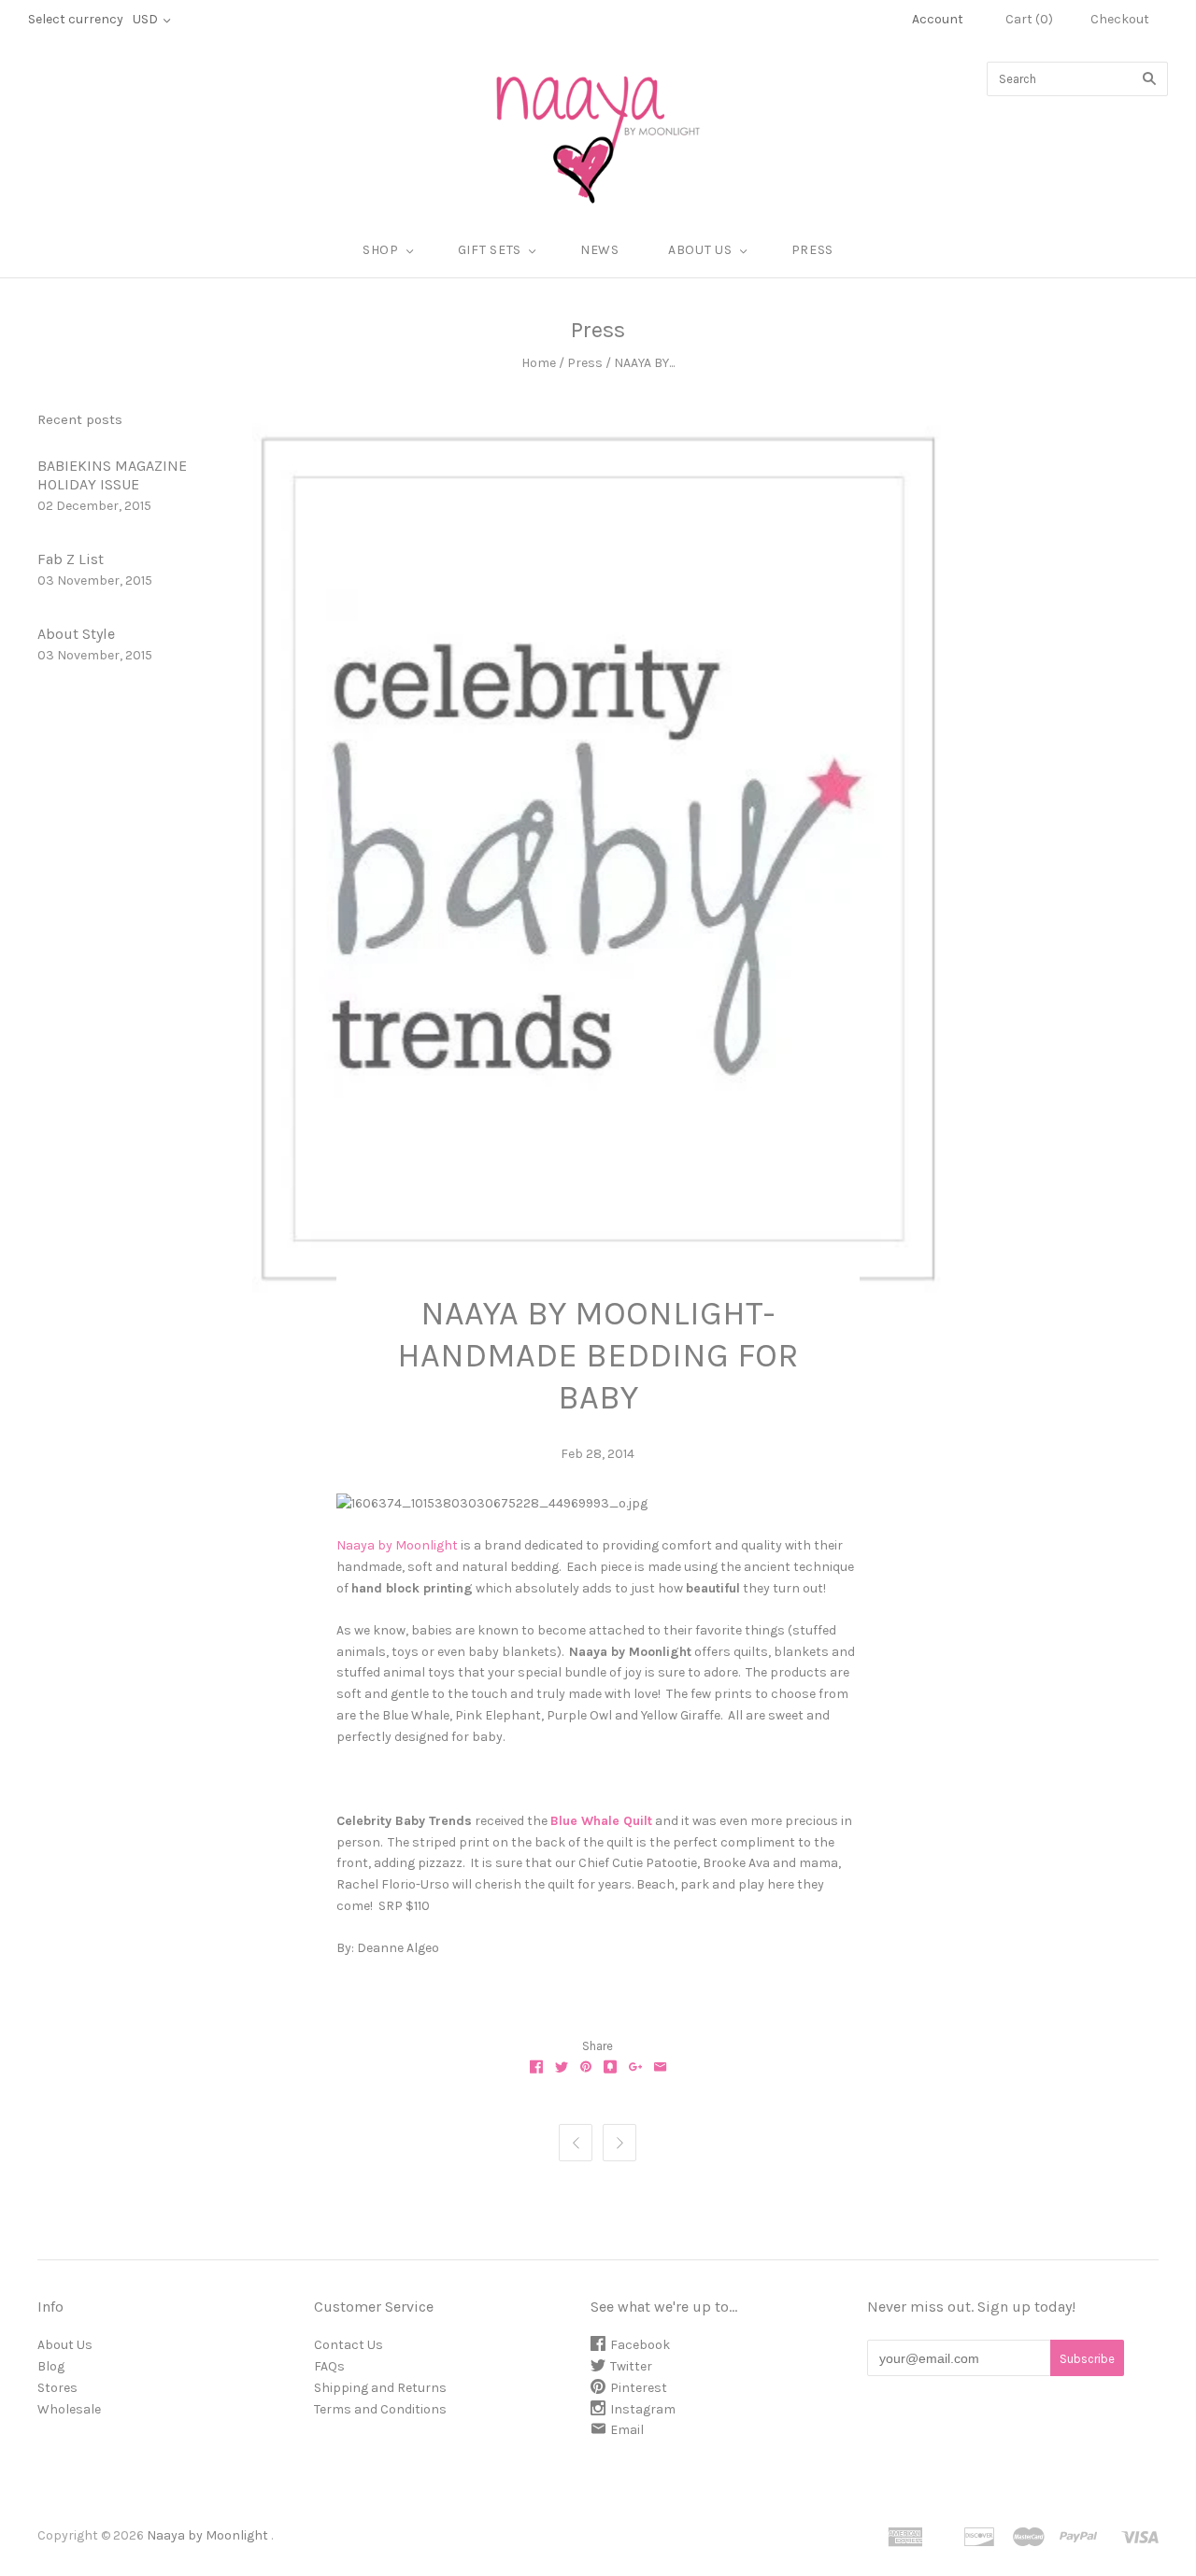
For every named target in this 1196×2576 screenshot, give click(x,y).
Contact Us (349, 2345)
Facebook (640, 2345)
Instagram (643, 2409)
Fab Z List (71, 559)
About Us (65, 2345)
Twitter (631, 2366)
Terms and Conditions (380, 2409)
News (600, 250)
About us (700, 250)
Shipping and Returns (380, 2388)
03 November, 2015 (95, 580)
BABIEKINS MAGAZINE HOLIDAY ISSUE (112, 475)
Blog (51, 2366)
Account (938, 19)
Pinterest (639, 2388)
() (1029, 19)
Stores (57, 2388)
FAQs (329, 2366)
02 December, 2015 (94, 506)
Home (539, 363)
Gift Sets (490, 250)
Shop (381, 250)
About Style (76, 634)
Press (813, 250)
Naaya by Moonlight (397, 1545)
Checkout (1120, 19)
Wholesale (69, 2409)
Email (627, 2430)
